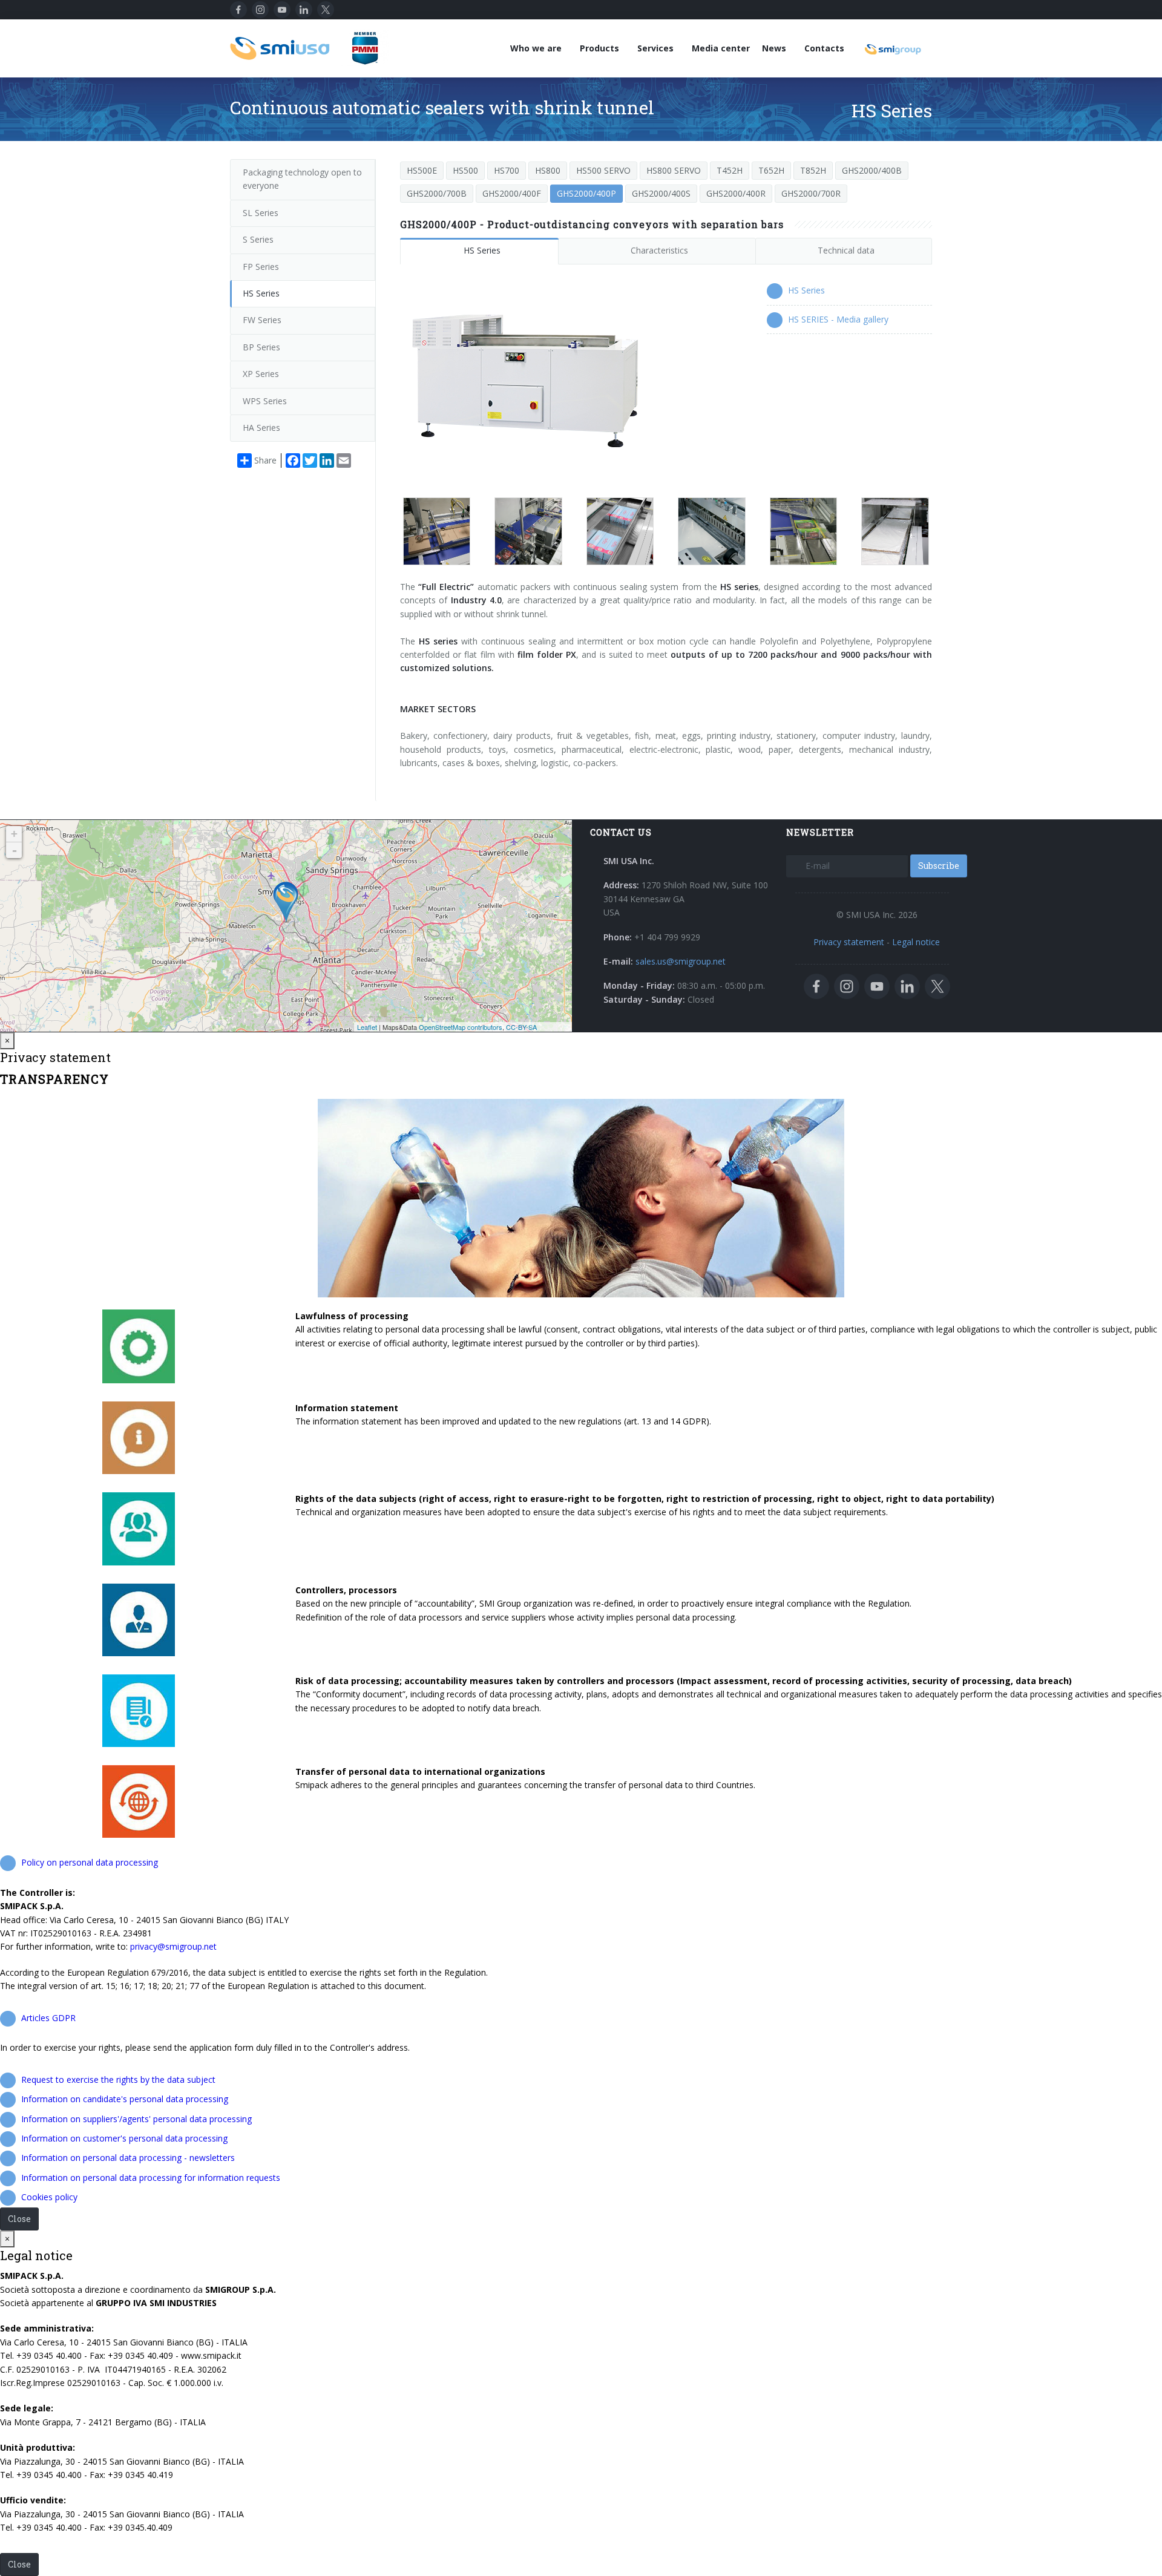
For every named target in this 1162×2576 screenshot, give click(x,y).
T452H (730, 170)
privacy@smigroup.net (173, 1946)
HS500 (465, 170)
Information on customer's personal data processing (124, 2138)
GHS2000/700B (437, 193)
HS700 (507, 170)
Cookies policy (49, 2197)
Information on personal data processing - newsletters (128, 2158)
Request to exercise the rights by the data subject (118, 2079)
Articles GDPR (48, 2018)
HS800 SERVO (674, 170)
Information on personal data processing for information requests (151, 2178)
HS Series (482, 250)
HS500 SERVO (603, 170)
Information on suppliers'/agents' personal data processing (136, 2119)
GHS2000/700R (811, 193)
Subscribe (939, 866)
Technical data (846, 250)
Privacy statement (849, 942)
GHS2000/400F (512, 193)
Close (19, 2219)
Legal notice (916, 942)
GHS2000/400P (586, 193)
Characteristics (659, 250)
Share (265, 460)
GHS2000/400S (661, 193)
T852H (813, 170)
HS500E (422, 170)
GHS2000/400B (872, 170)
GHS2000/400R (736, 193)
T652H (771, 170)
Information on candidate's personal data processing (125, 2099)
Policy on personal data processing (90, 1862)
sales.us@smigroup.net (681, 961)
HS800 (548, 170)
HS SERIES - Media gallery (838, 319)
